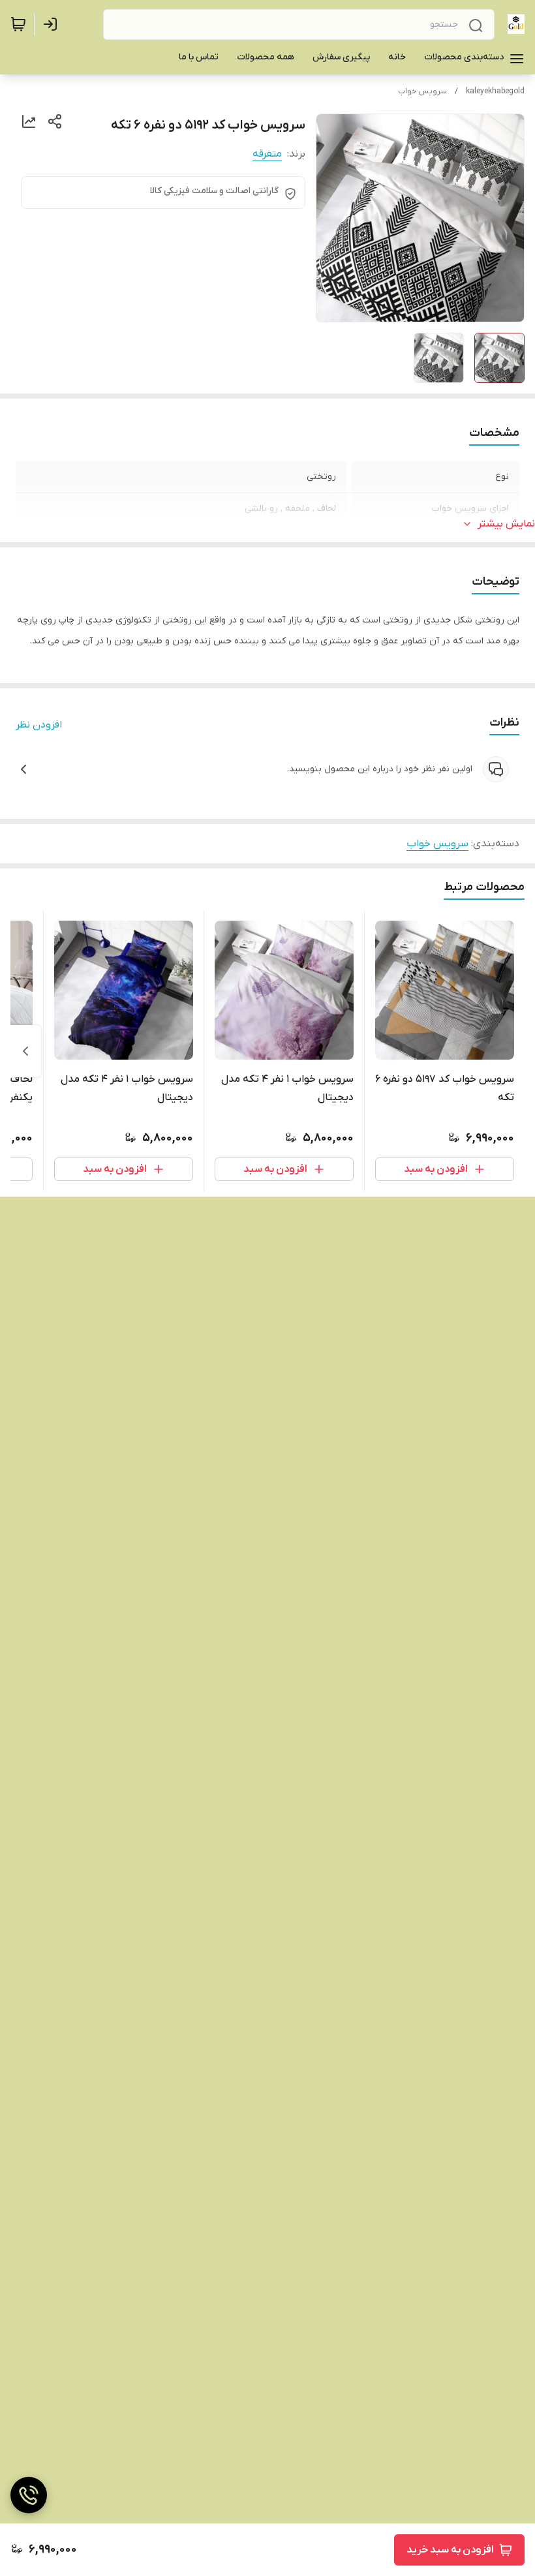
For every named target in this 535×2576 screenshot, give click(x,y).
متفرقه (267, 154)
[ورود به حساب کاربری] (53, 24)
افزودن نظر (39, 725)
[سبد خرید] (18, 24)
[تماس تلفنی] (29, 2495)
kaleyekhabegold (495, 91)
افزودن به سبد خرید (450, 2550)
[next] (25, 1051)
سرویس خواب (422, 91)
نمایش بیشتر (506, 524)
